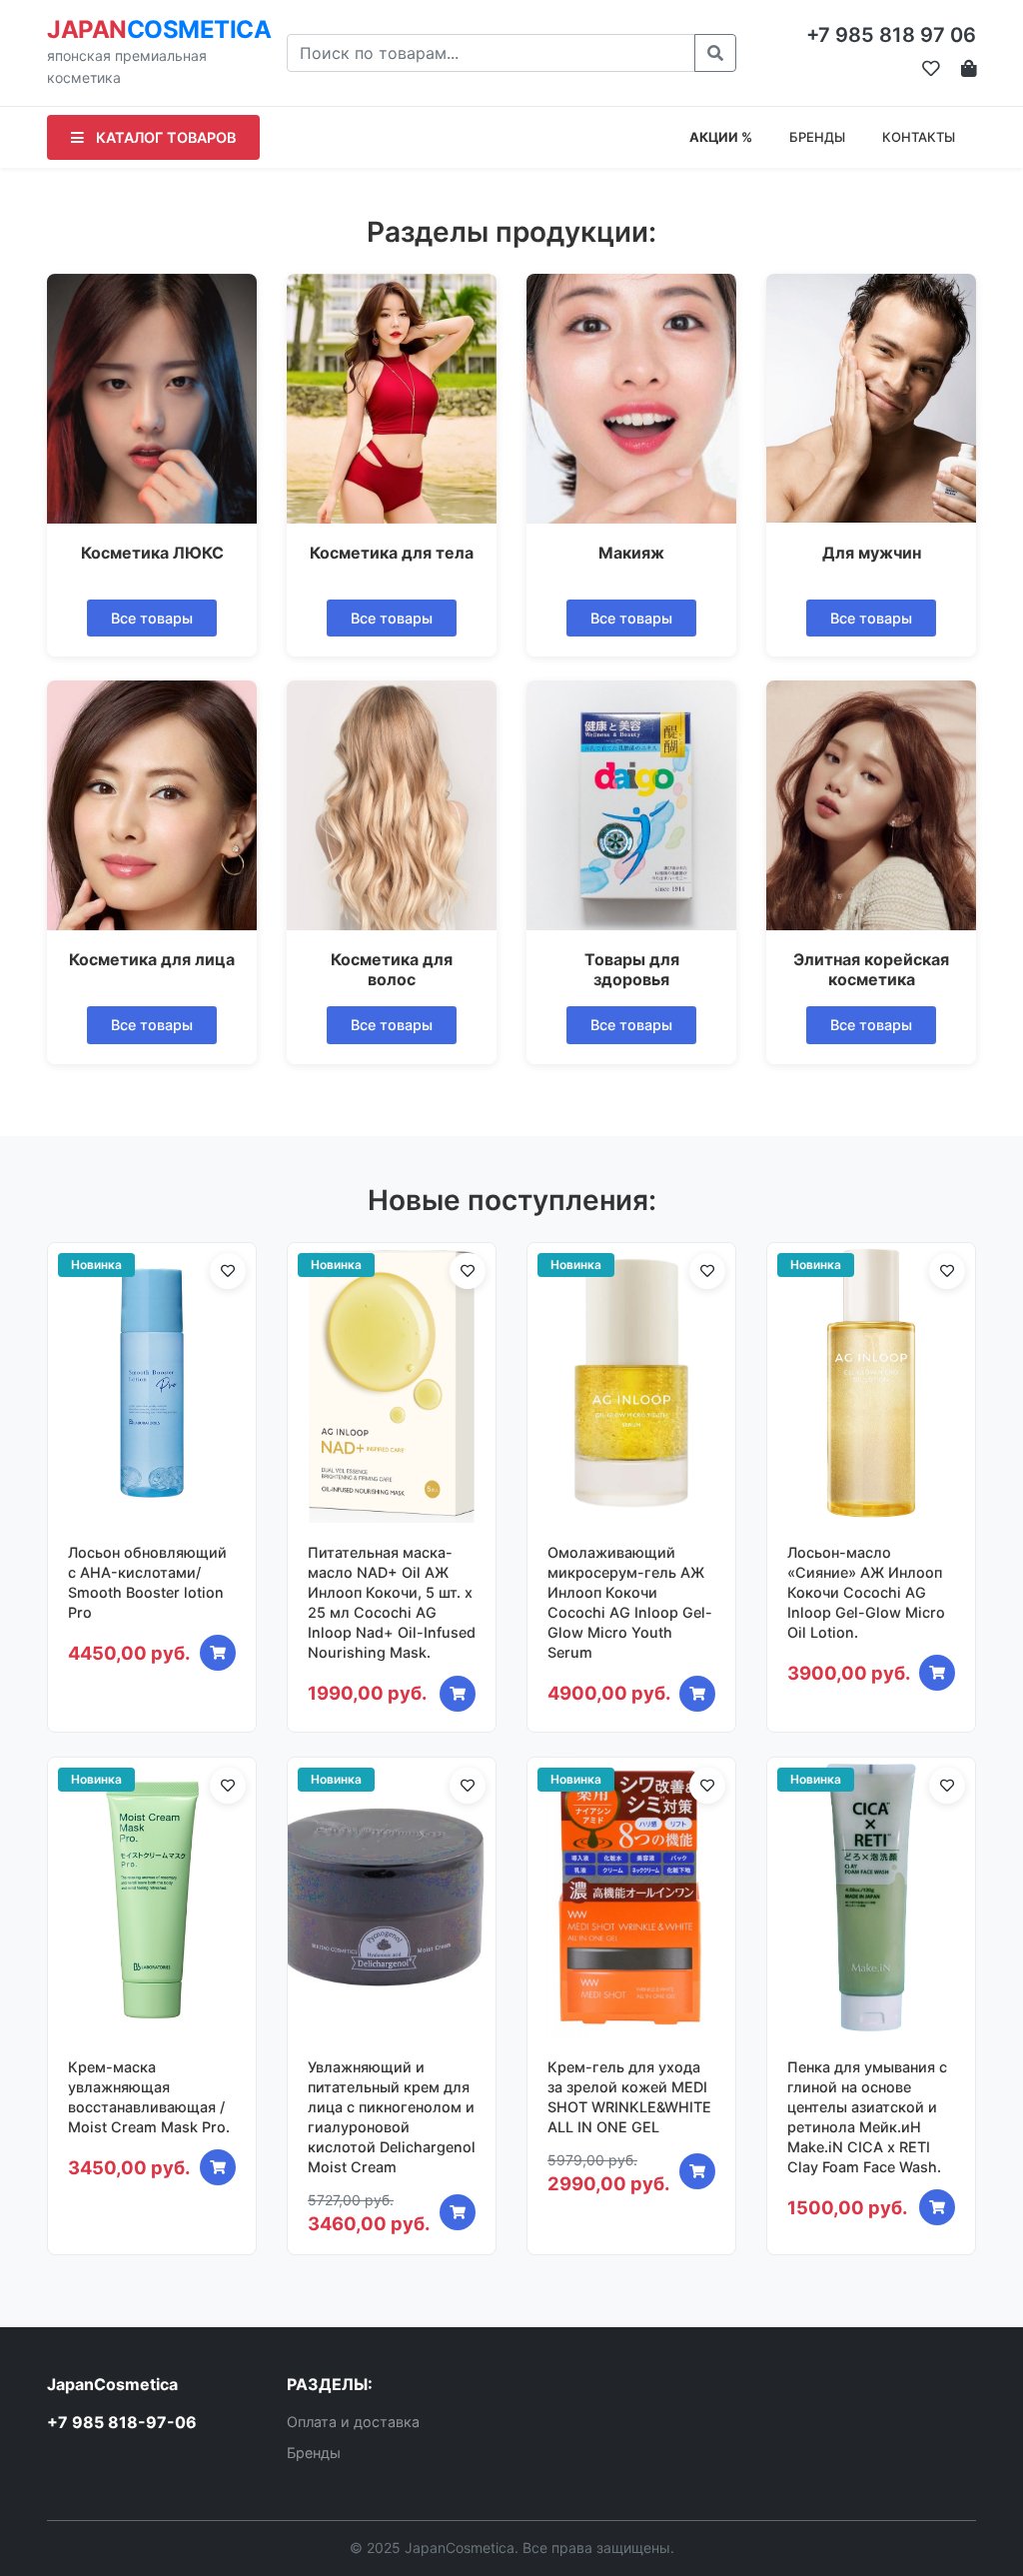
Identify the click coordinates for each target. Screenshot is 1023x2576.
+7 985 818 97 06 (891, 35)
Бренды (314, 2453)
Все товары (152, 618)
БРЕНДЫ (817, 137)
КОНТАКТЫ (919, 137)
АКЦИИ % (721, 137)
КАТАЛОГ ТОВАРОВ (164, 137)
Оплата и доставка (353, 2422)
